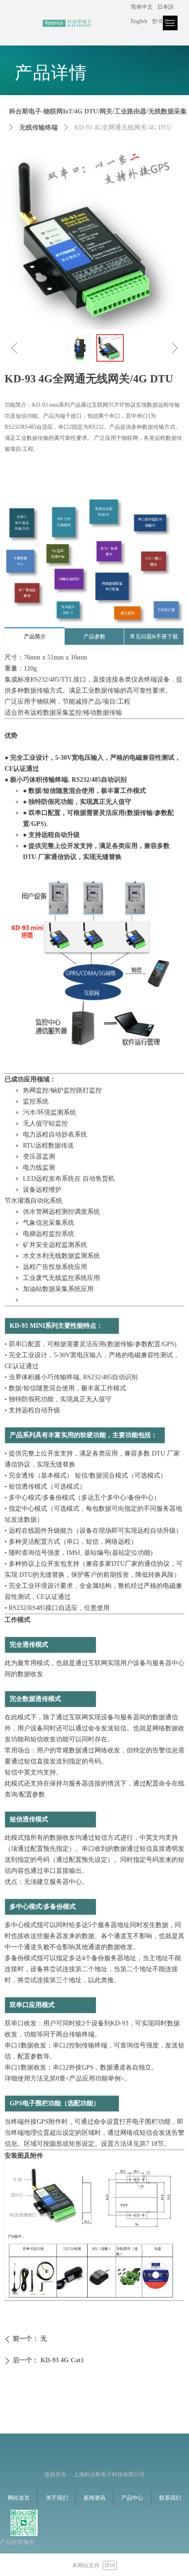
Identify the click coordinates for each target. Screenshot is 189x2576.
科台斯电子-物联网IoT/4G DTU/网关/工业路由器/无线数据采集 (98, 111)
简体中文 (142, 7)
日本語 (166, 7)
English (139, 21)
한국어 (160, 21)
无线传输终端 (39, 128)
